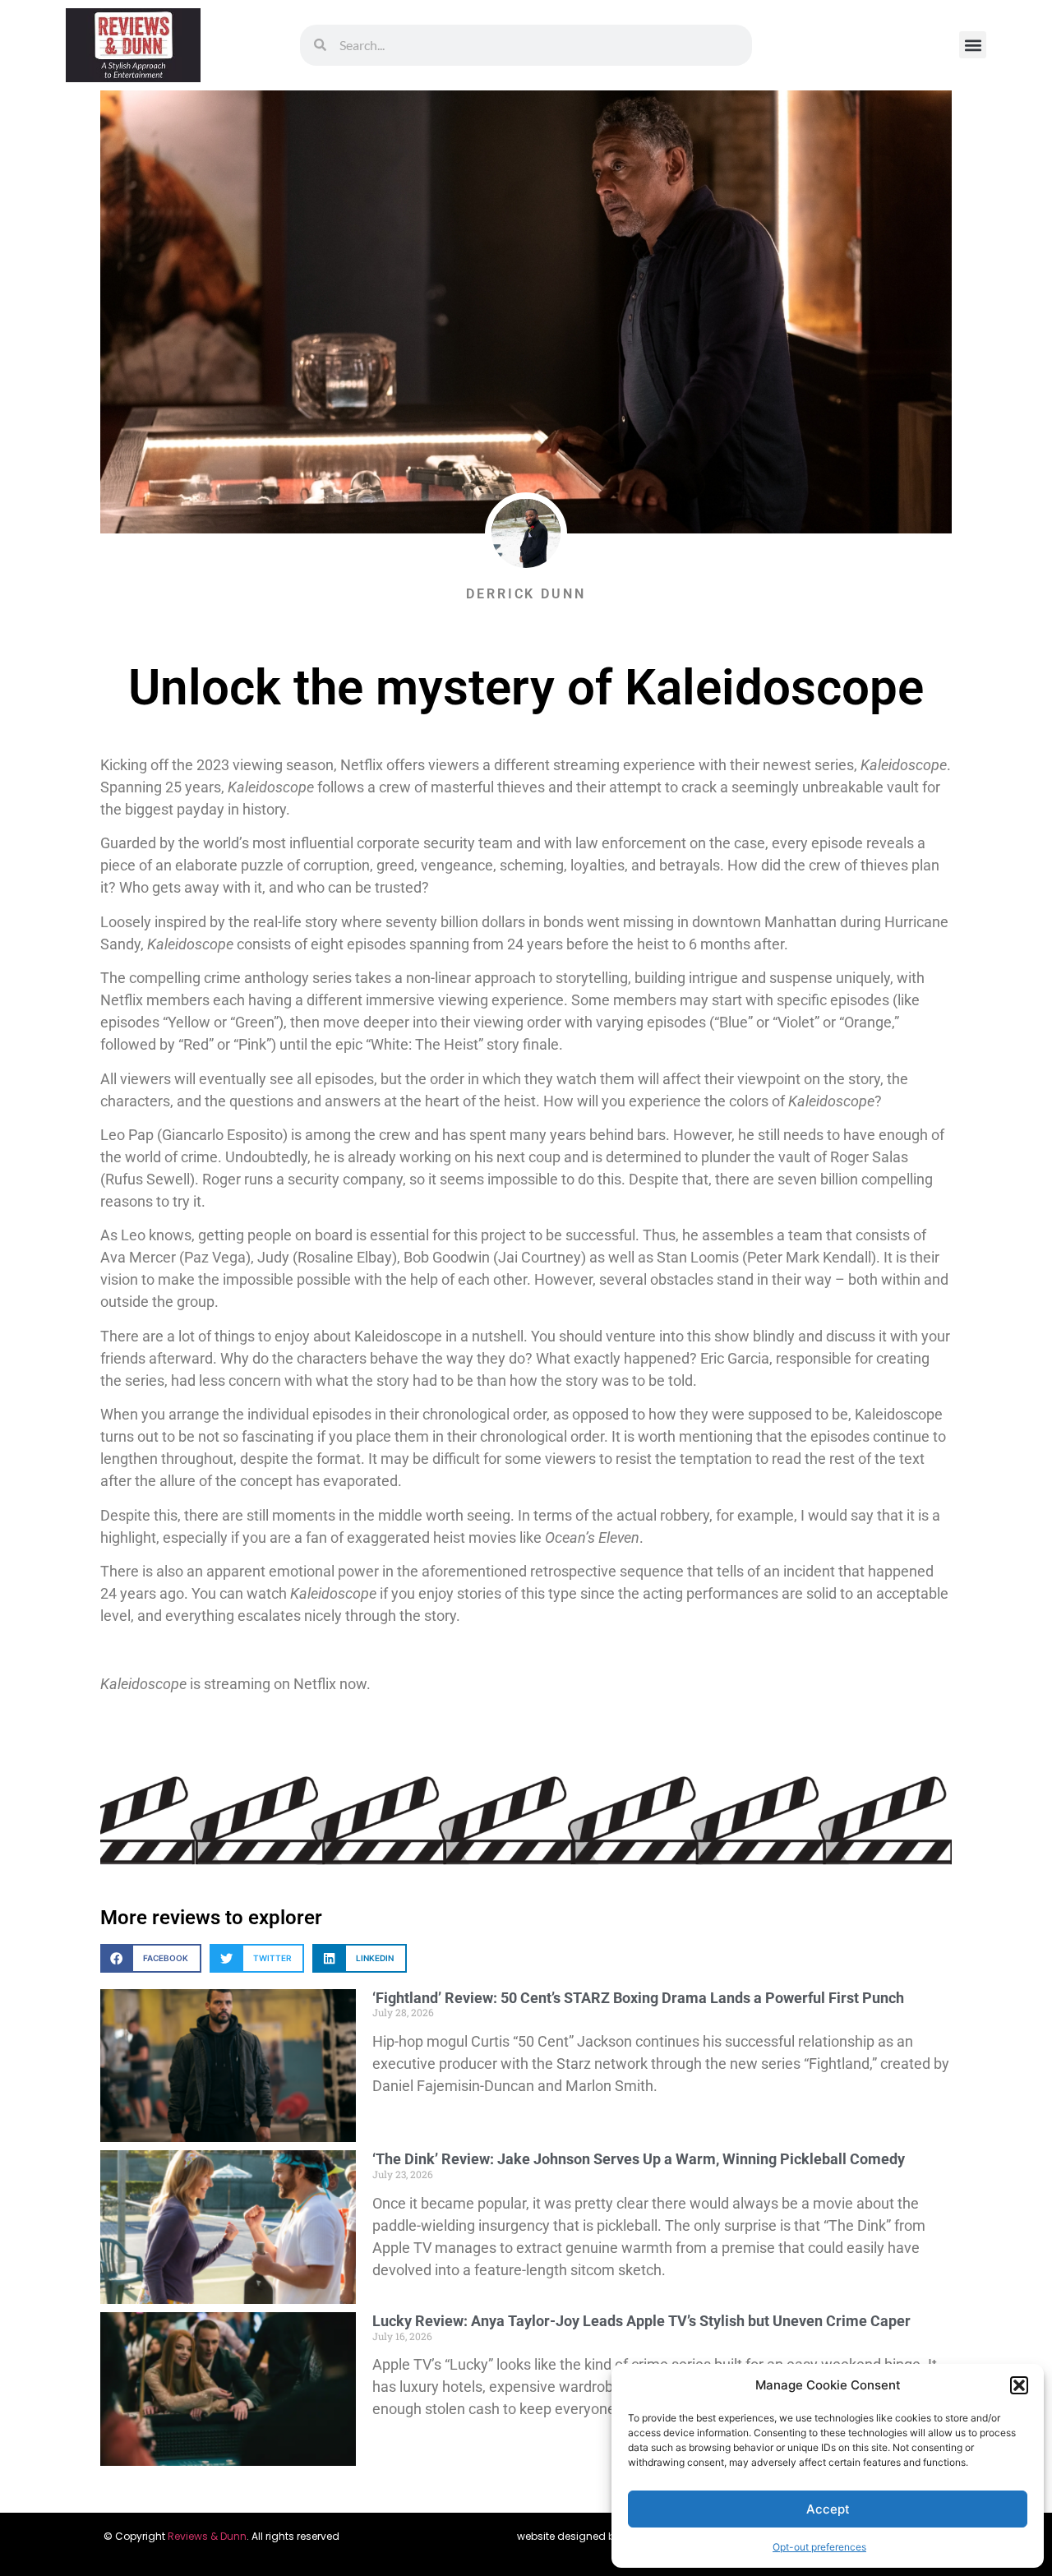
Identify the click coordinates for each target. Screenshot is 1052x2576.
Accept (828, 2509)
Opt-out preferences (819, 2547)
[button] (1019, 2385)
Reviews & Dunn (207, 2536)
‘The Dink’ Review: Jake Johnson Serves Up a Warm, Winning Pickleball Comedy (639, 2159)
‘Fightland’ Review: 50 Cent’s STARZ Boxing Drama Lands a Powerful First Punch (638, 1998)
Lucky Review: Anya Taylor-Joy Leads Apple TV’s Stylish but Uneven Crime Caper (641, 2321)
